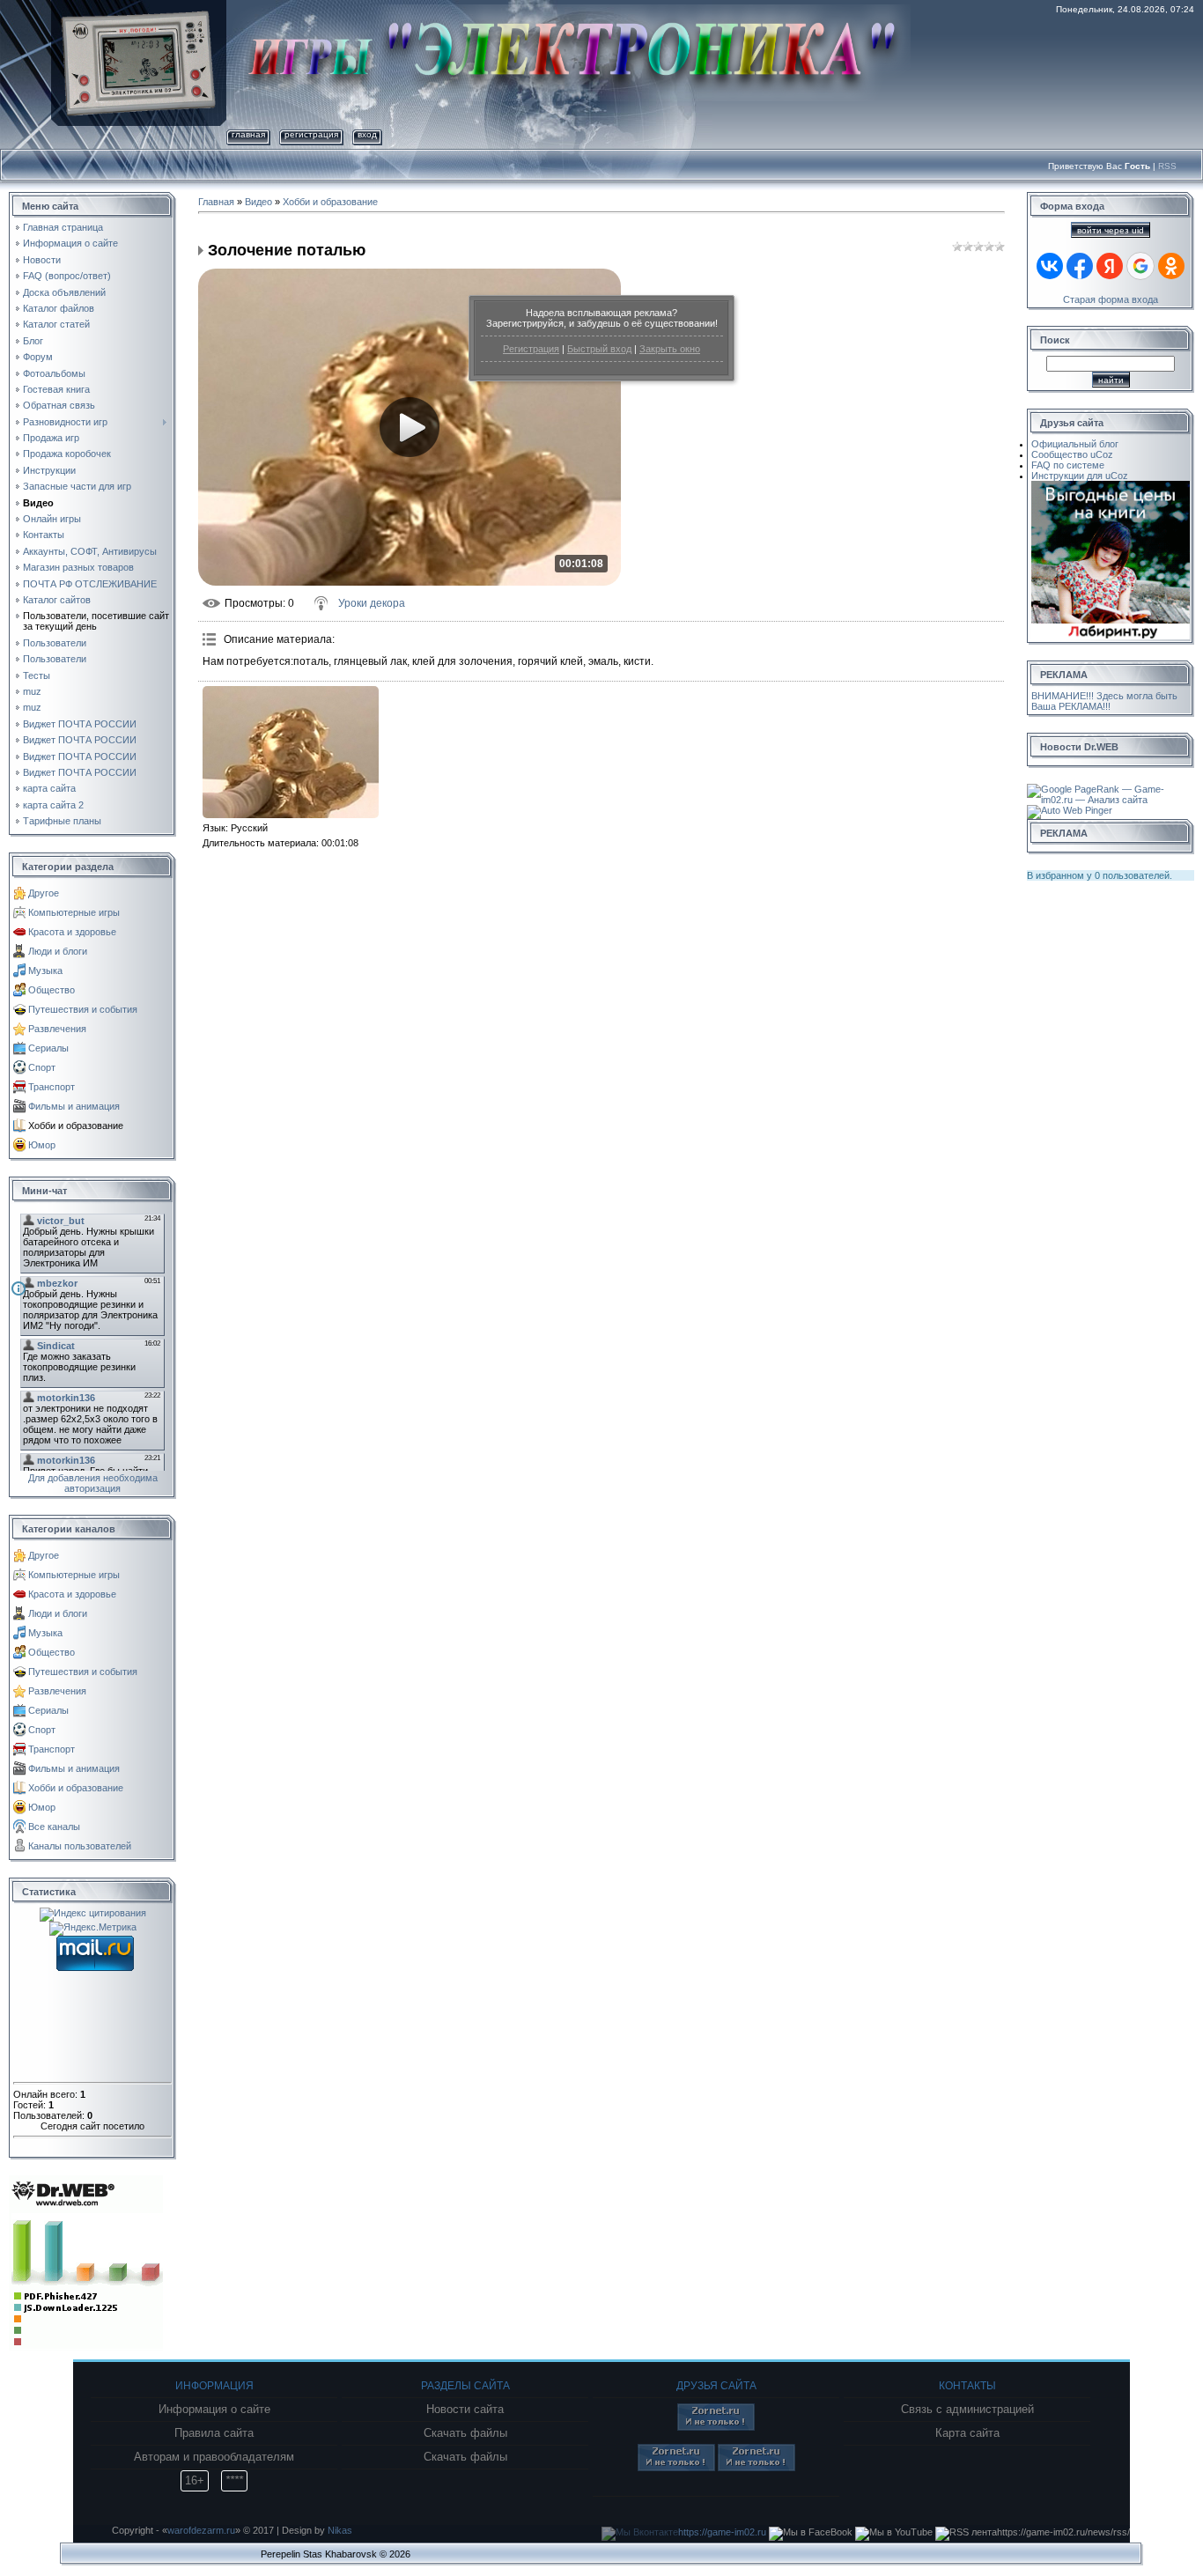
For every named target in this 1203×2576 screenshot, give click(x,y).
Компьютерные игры (74, 912)
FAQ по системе (1068, 465)
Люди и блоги (58, 951)
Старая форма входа (1111, 299)
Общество (52, 990)
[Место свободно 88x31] (716, 2427)
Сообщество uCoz (1072, 454)
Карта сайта (967, 2433)
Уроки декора (372, 603)
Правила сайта (214, 2433)
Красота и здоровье (72, 932)
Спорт (42, 1067)
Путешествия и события (83, 1009)
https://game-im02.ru (722, 2532)
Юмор (42, 1145)
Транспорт (52, 1087)
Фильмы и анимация (74, 1106)
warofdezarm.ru (201, 2530)
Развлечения (57, 1029)
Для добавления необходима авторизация (93, 1483)
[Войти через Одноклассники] (1171, 266)
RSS (1167, 166)
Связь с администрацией (967, 2410)
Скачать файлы (465, 2433)
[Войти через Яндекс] (1110, 266)
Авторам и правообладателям (214, 2457)
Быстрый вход (599, 349)
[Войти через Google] (1140, 266)
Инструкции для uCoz (1080, 476)
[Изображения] (291, 752)
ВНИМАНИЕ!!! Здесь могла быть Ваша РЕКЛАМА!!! (1104, 701)
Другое (44, 893)
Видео (258, 202)
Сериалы (48, 1048)
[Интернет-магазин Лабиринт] (1111, 486)
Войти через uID (1111, 230)
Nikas (340, 2530)
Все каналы (54, 1827)
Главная (248, 134)
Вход (367, 134)
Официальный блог (1075, 444)
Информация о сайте (214, 2410)
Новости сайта (465, 2410)
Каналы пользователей (80, 1846)
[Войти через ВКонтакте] (1050, 266)
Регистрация (531, 349)
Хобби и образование (76, 1126)
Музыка (45, 971)
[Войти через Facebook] (1080, 266)
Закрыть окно (670, 349)
